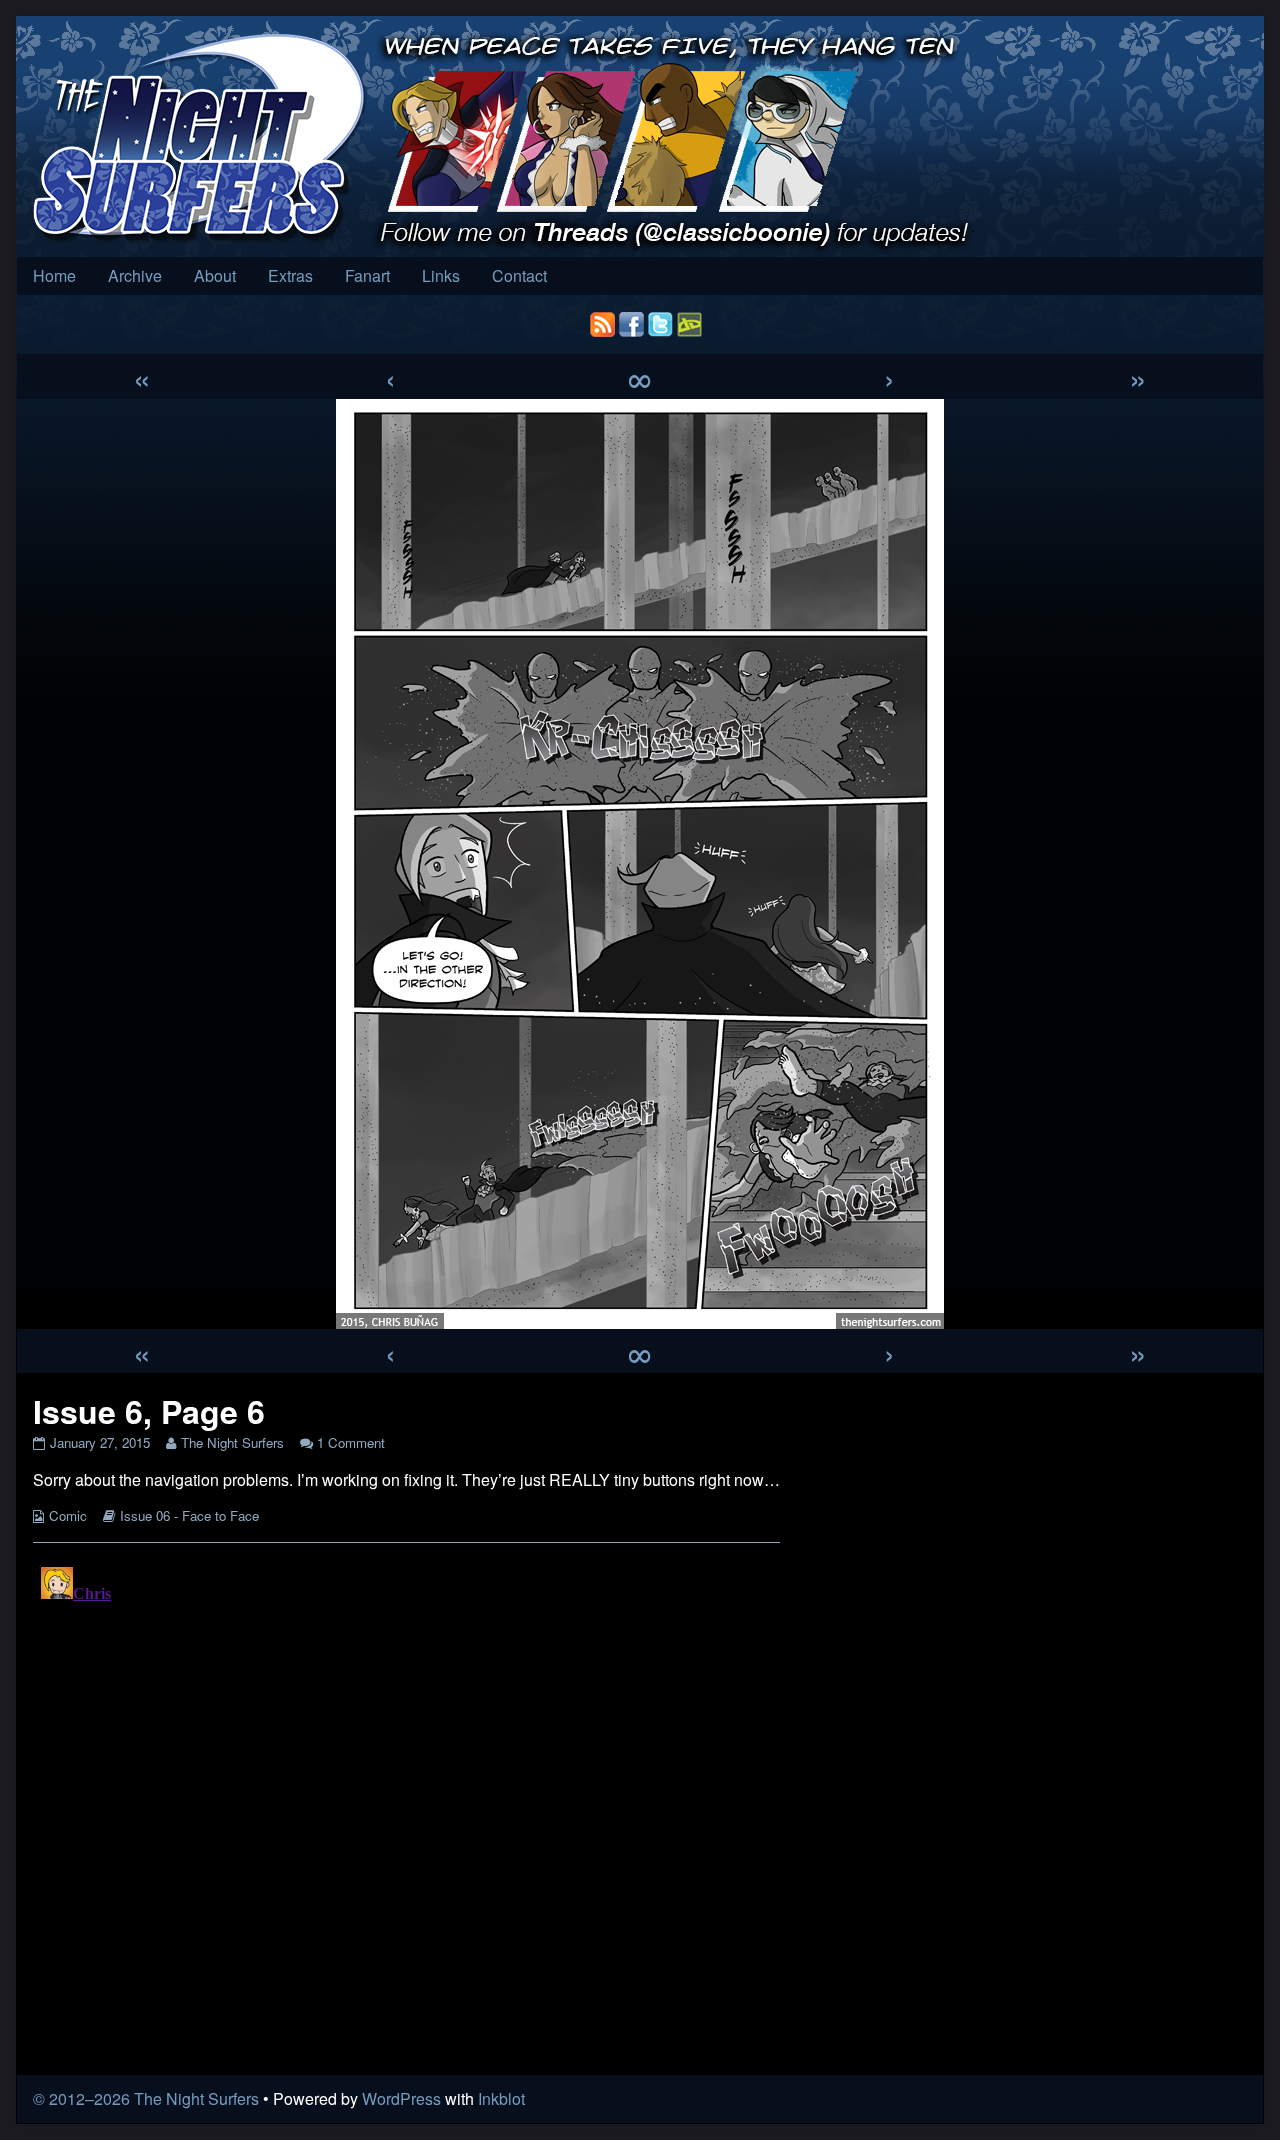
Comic (68, 1515)
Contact (519, 275)
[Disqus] (406, 1809)
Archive (135, 275)
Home (54, 275)
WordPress (401, 2098)
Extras (290, 275)
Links (441, 275)
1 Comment (351, 1442)
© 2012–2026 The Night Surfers (146, 2098)
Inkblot (501, 2098)
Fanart (367, 275)
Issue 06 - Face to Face (189, 1515)
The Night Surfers (232, 1442)
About (215, 275)
